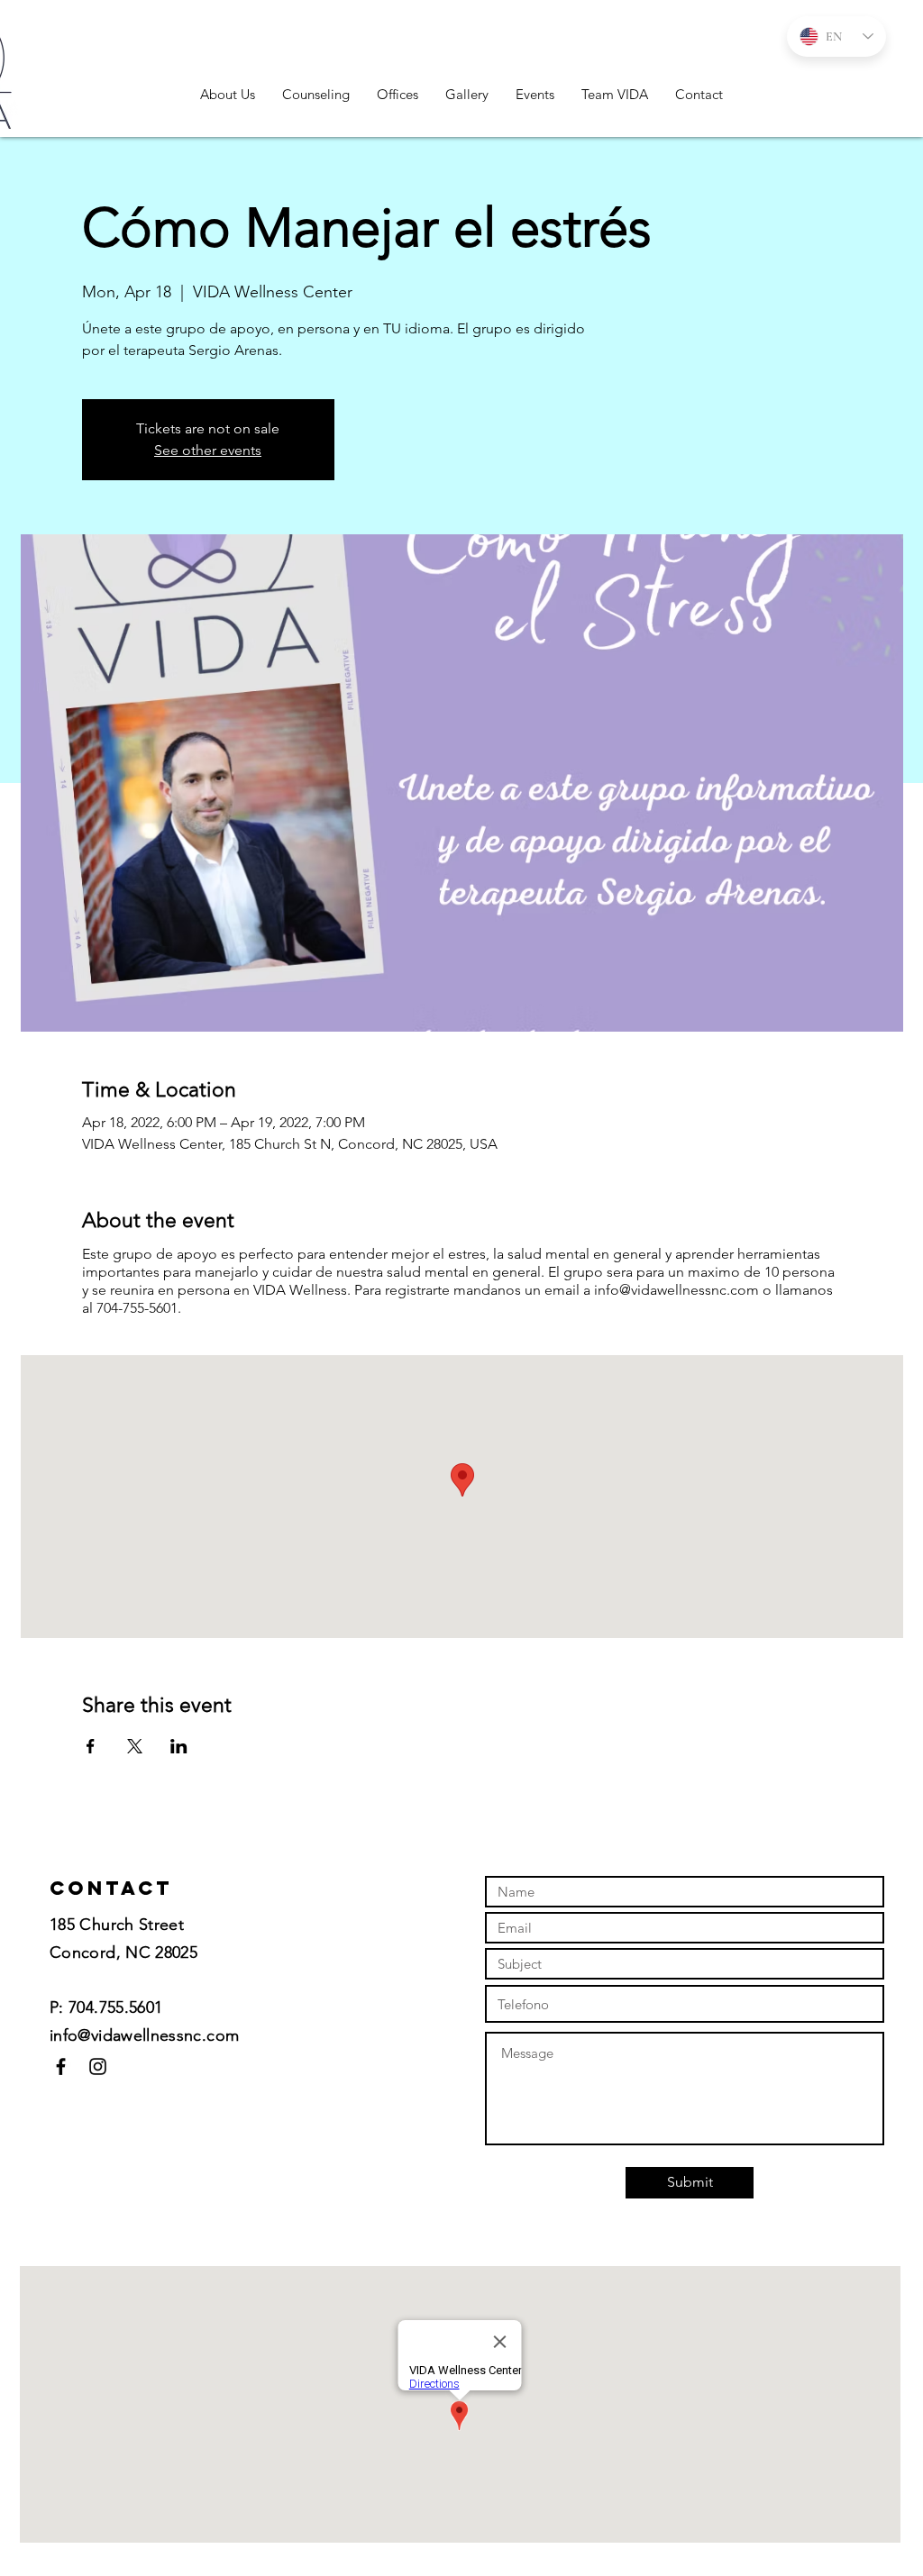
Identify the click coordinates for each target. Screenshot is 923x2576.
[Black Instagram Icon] (98, 2066)
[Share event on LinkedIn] (179, 1746)
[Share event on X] (135, 1746)
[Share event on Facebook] (91, 1746)
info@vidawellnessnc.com (144, 2035)
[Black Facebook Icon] (61, 2066)
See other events (208, 450)
